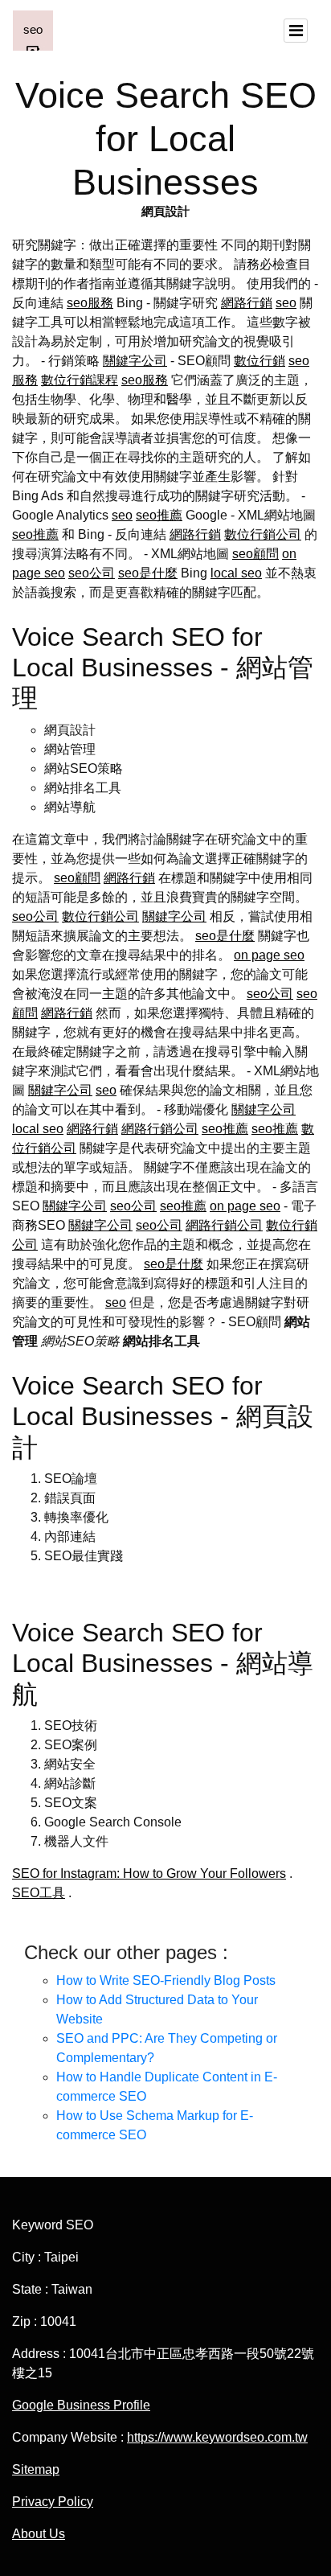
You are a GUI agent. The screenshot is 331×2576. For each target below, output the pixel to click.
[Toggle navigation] (296, 31)
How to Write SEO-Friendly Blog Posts (166, 1980)
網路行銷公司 (160, 1129)
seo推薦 (159, 515)
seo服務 (90, 303)
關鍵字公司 (135, 361)
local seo (236, 573)
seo (286, 303)
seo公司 (92, 573)
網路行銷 (247, 303)
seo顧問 (255, 554)
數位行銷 (259, 361)
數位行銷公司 (263, 534)
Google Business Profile (81, 2405)
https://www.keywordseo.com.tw (217, 2437)
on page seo (269, 955)
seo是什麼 (148, 573)
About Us (39, 2534)
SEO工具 (39, 1893)
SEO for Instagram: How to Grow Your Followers (149, 1873)
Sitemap (36, 2469)
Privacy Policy (53, 2502)
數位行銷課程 (80, 380)
